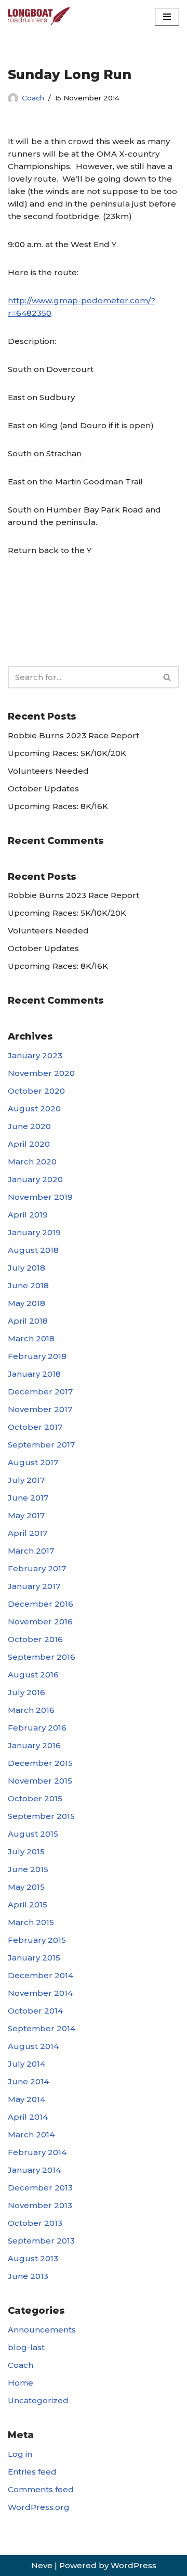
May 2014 (26, 2099)
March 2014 (31, 2135)
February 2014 (37, 2152)
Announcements (42, 2330)
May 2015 (26, 1887)
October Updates (43, 789)
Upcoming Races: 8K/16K (58, 806)
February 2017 (37, 1568)
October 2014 (35, 2011)
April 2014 (28, 2117)
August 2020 (34, 1108)
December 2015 (40, 1763)
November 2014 (40, 1993)
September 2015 (41, 1816)
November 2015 (40, 1781)
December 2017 (40, 1392)
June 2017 (28, 1498)
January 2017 (34, 1586)
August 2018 (33, 1250)
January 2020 (35, 1179)
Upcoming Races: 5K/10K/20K (67, 753)
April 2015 (28, 1905)
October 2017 (35, 1427)
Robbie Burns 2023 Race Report (74, 735)
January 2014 (34, 2170)
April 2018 (28, 1321)
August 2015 (33, 1834)
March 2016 (31, 1710)
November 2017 (40, 1409)
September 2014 (42, 2028)
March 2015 (31, 1922)
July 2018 (26, 1268)
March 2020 (32, 1162)
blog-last (26, 2347)
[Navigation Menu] (167, 17)
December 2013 (40, 2188)
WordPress (133, 2565)
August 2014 (33, 2046)
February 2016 (37, 1728)
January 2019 (34, 1232)
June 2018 (28, 1285)
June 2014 (28, 2081)
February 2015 (37, 1940)
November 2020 (41, 1073)
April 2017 (28, 1533)
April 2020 (29, 1144)
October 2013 (35, 2223)
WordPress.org (39, 2507)
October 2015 (35, 1798)
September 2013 (41, 2241)
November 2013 (40, 2205)
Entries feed (32, 2472)
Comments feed (41, 2489)
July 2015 (26, 1851)
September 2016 (42, 1657)
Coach (33, 98)
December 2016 (41, 1604)
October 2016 (35, 1639)
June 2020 (29, 1126)
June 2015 (28, 1869)
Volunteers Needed (48, 771)
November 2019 (40, 1197)
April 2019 (28, 1215)
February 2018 (37, 1356)
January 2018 (34, 1374)
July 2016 (26, 1692)
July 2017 (26, 1480)
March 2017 (31, 1551)
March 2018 (31, 1338)
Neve (42, 2565)
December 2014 (41, 1975)
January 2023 (35, 1055)
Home (21, 2383)
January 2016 (34, 1745)
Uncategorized (38, 2400)
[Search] (168, 677)
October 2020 (36, 1091)
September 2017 (41, 1445)
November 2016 (40, 1622)
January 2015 (34, 1958)
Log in (20, 2454)
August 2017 (33, 1462)
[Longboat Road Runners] (39, 16)
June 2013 (28, 2276)
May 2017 (26, 1515)
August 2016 (33, 1675)
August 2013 (33, 2258)
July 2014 (26, 2064)
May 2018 (26, 1303)
